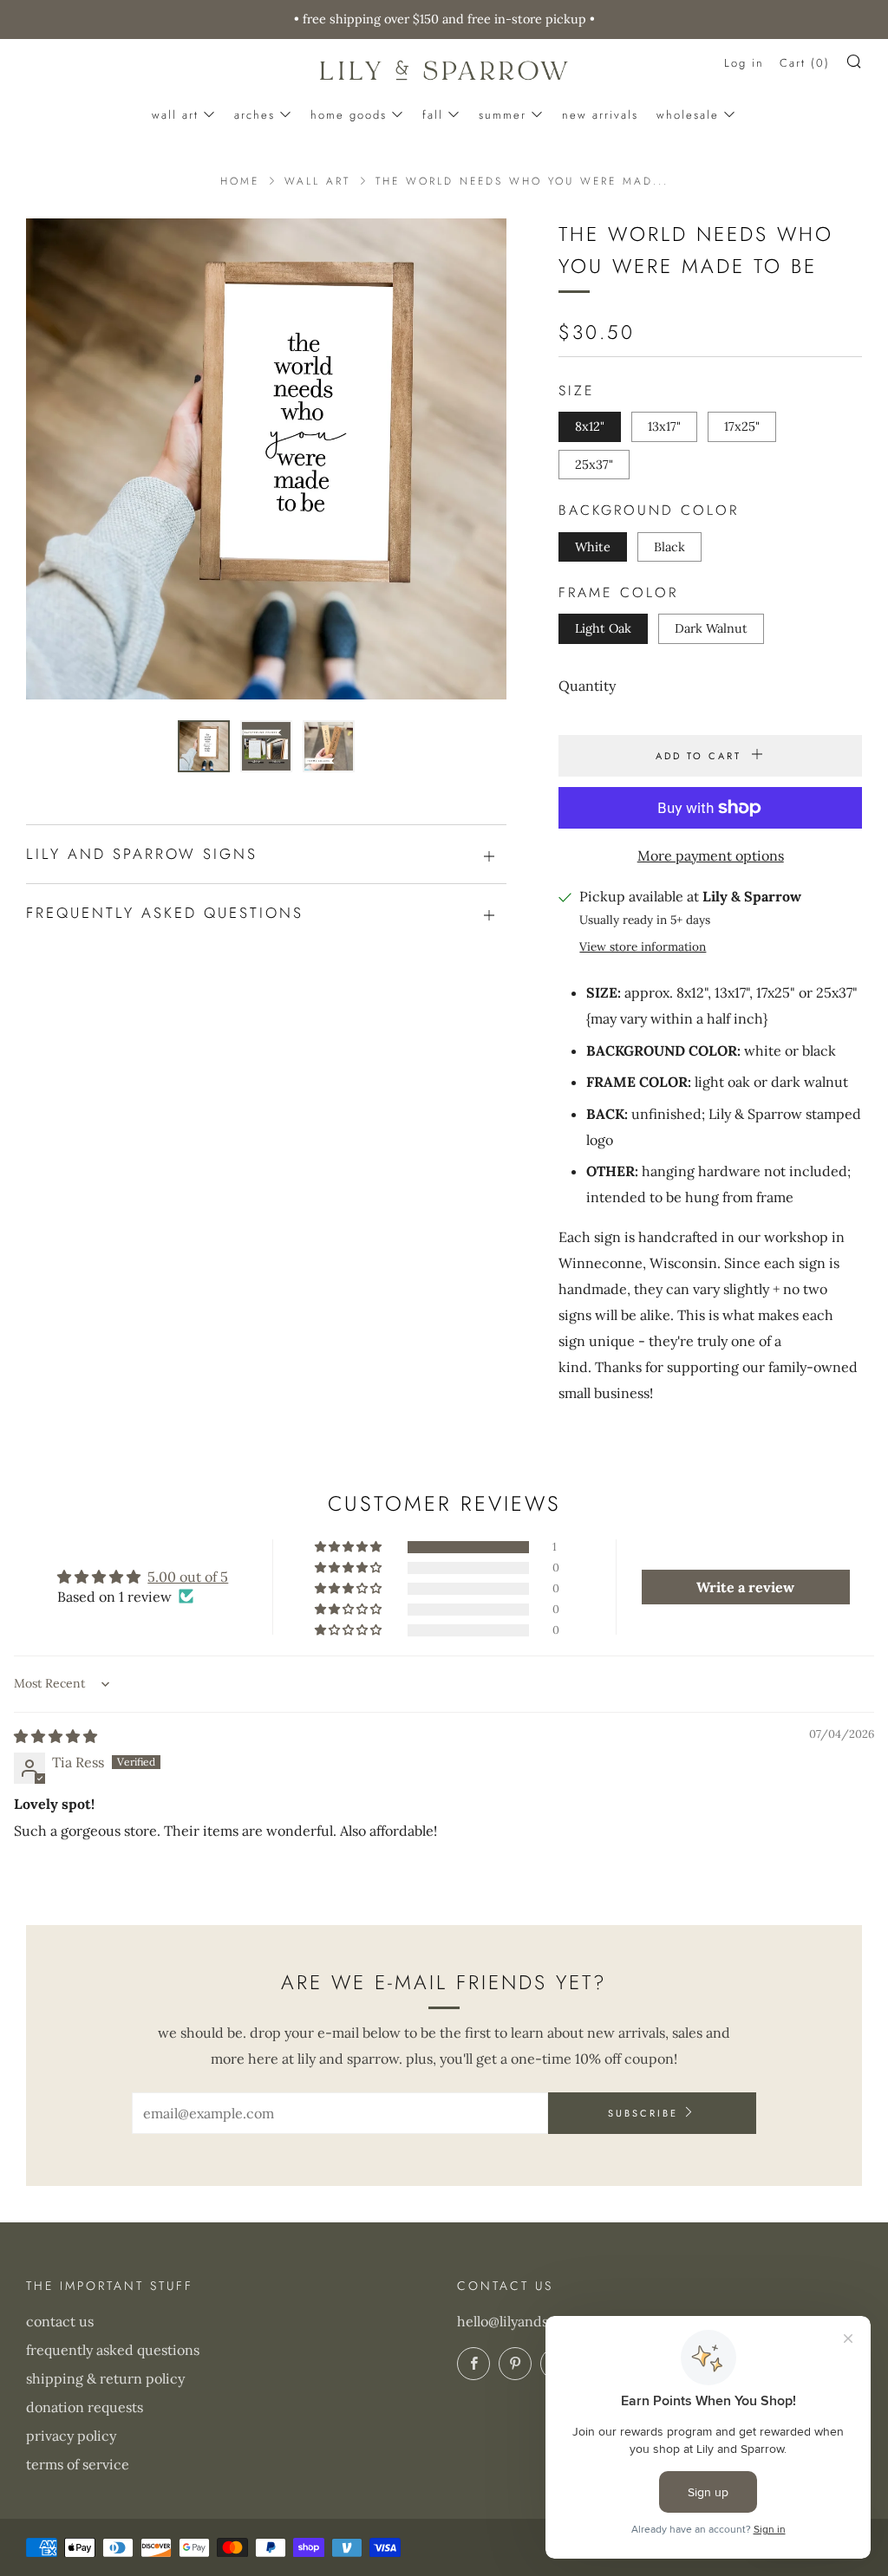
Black (669, 547)
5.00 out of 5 (188, 1577)
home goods (349, 115)
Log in (744, 63)
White (593, 547)
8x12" (590, 426)
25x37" (594, 465)
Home (240, 181)
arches (255, 115)
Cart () (805, 63)
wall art (175, 115)
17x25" (742, 426)
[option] (267, 459)
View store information (643, 946)
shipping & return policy (105, 2378)
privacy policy (71, 2436)
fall (433, 115)
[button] (204, 746)
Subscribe (643, 2113)
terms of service (78, 2464)
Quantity (587, 686)
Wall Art (317, 181)
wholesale (688, 115)
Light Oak (603, 628)
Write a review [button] (745, 1587)
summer (503, 115)
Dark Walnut (711, 628)
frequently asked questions (113, 2350)
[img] (55, 1736)
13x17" (664, 426)
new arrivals (600, 115)
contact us (60, 2321)
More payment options (711, 855)
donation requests (85, 2407)
